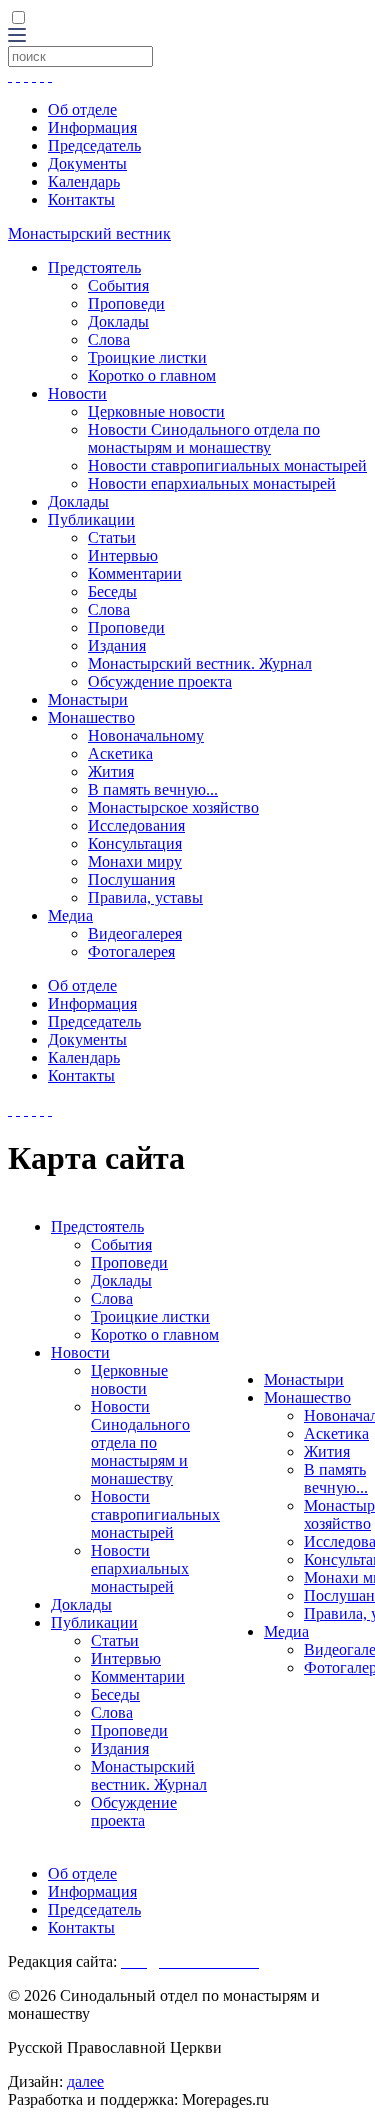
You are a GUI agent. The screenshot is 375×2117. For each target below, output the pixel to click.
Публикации (91, 519)
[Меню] (17, 36)
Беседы (112, 591)
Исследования (136, 825)
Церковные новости (156, 411)
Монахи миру (135, 861)
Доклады (118, 321)
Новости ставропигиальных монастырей (227, 465)
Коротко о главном (152, 375)
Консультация (135, 843)
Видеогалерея (135, 933)
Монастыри (88, 699)
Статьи (112, 537)
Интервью (123, 555)
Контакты (81, 199)
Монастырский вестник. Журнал (200, 663)
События (118, 285)
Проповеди (126, 303)
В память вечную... (153, 789)
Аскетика (120, 753)
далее (85, 2081)
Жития (111, 771)
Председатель (94, 145)
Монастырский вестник (89, 233)
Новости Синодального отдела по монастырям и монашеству (204, 438)
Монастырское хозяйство (173, 807)
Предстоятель (94, 267)
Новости (77, 393)
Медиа (70, 915)
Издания (117, 645)
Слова (109, 339)
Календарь (84, 181)
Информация (92, 127)
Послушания (131, 879)
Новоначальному (146, 735)
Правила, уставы (145, 897)
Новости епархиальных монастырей (212, 483)
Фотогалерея (131, 951)
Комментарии (135, 573)
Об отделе (82, 109)
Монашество (91, 717)
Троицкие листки (147, 357)
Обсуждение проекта (160, 681)
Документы (87, 163)
